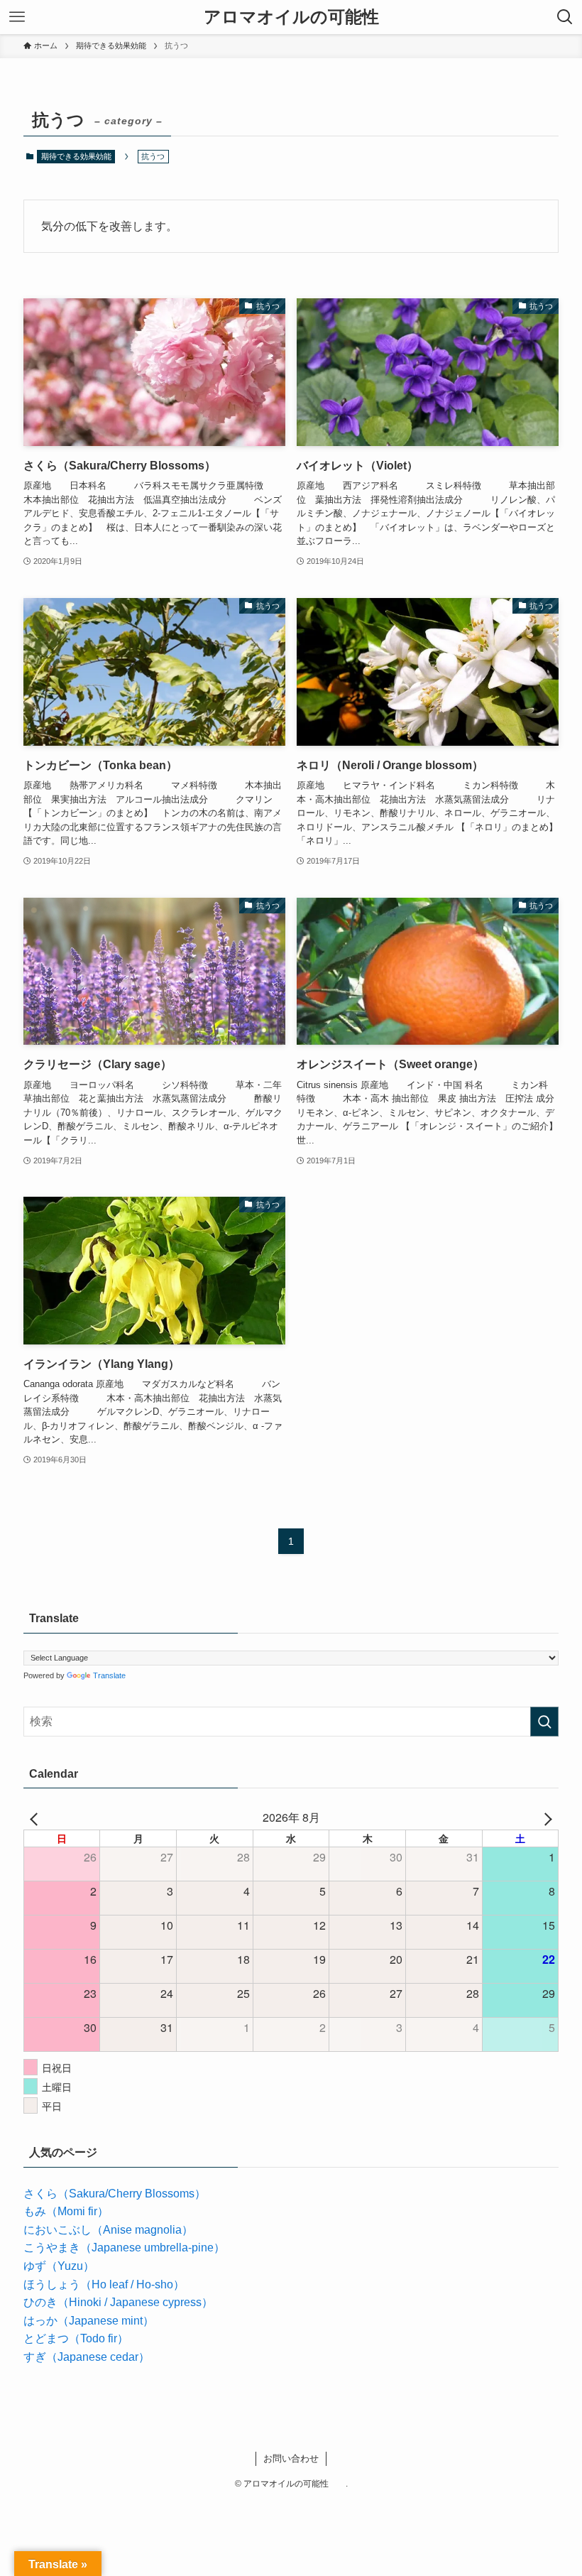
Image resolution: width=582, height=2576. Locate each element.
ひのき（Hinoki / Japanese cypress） (118, 2302)
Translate (109, 1675)
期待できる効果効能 (76, 156)
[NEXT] (545, 1817)
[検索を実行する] (544, 1722)
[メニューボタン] (17, 17)
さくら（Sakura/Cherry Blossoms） (115, 2194)
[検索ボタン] (565, 17)
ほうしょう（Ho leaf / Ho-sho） (104, 2284)
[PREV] (37, 1817)
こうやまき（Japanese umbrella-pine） (124, 2248)
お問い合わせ (291, 2458)
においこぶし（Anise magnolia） (108, 2230)
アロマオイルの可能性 (300, 17)
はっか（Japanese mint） (89, 2321)
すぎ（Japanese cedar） (87, 2357)
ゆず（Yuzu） (59, 2266)
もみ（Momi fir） (66, 2211)
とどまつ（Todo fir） (76, 2338)
